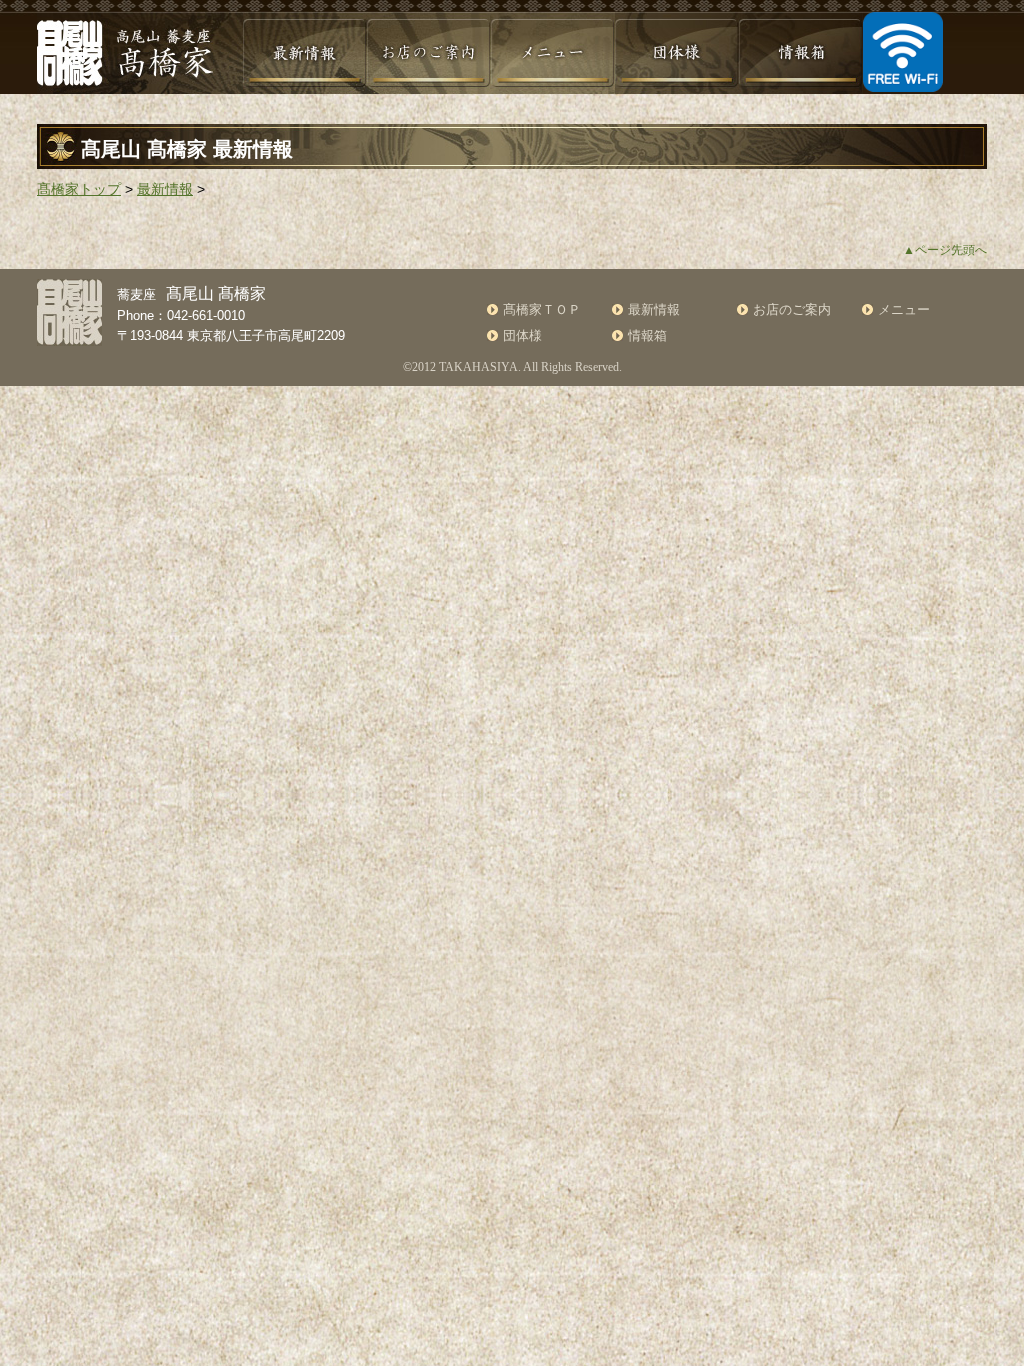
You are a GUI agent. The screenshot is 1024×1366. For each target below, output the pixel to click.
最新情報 (165, 189)
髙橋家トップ (79, 189)
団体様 (522, 335)
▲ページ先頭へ (945, 250)
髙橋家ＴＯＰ (542, 309)
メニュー (904, 309)
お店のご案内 (792, 309)
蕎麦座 (191, 294)
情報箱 (647, 335)
